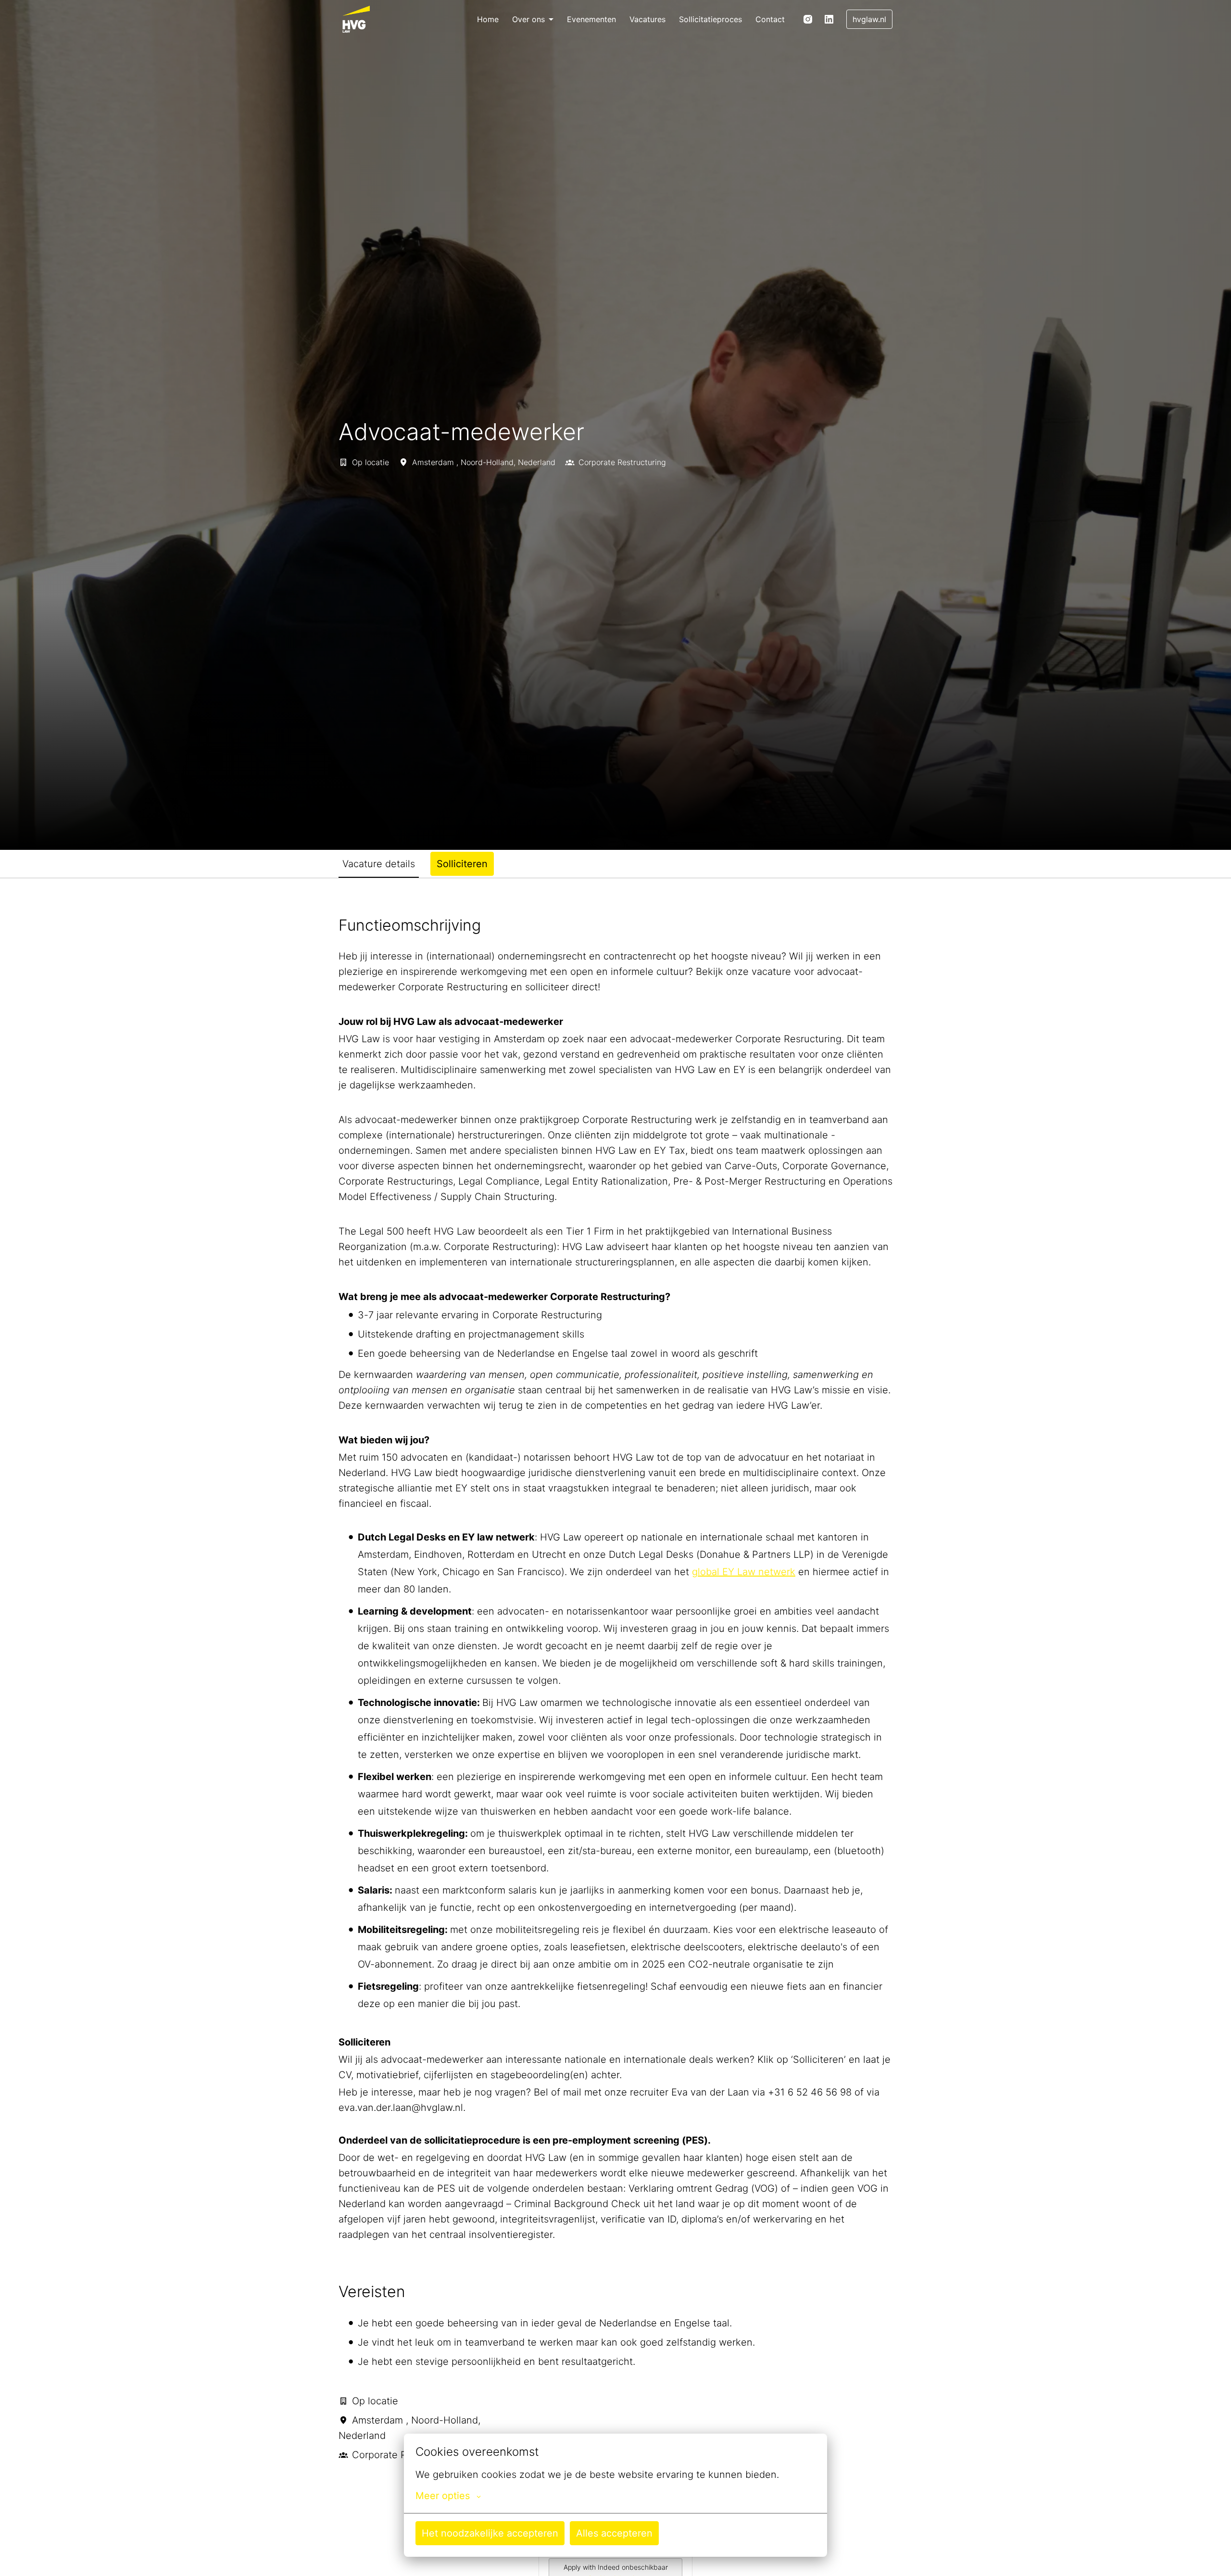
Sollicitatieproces (710, 19)
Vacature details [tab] (379, 864)
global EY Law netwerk (744, 1572)
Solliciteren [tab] (462, 864)
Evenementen (591, 19)
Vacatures (647, 19)
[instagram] (808, 19)
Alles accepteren (614, 2533)
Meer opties (443, 2496)
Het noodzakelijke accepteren (490, 2533)
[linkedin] (829, 19)
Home (488, 19)
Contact (770, 19)
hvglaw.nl (869, 19)
